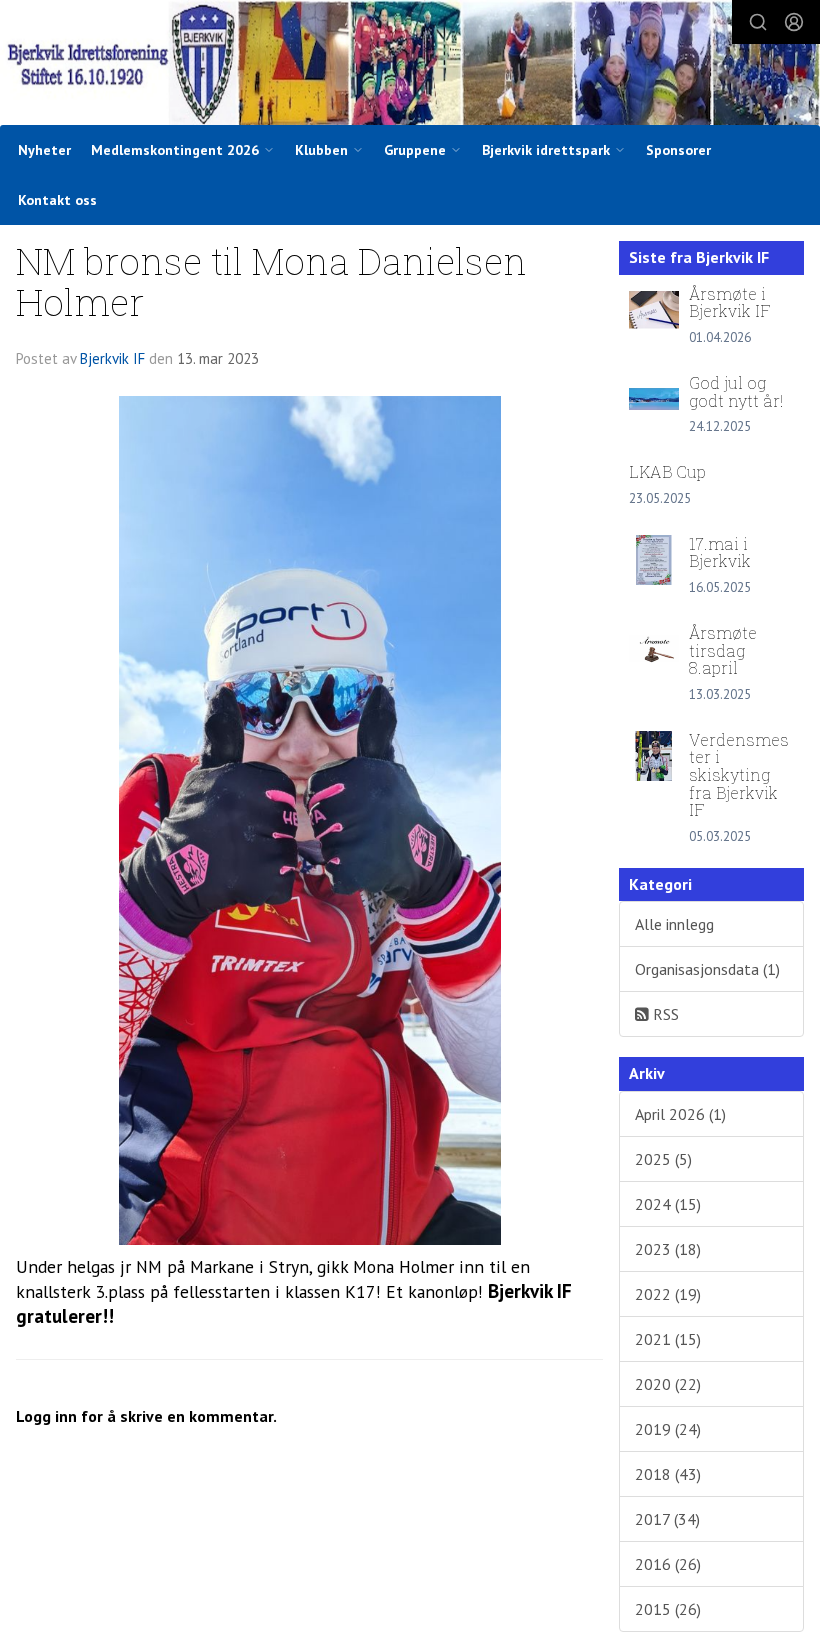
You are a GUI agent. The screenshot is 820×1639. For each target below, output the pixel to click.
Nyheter (44, 150)
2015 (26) (668, 1609)
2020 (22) (668, 1384)
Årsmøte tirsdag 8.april (723, 650)
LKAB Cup (667, 471)
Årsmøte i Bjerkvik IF (730, 302)
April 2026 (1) (680, 1114)
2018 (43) (668, 1474)
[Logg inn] (794, 22)
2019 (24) (668, 1429)
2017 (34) (667, 1519)
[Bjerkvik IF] (410, 64)
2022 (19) (668, 1294)
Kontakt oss (57, 200)
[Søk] (758, 22)
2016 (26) (668, 1564)
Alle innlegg (674, 924)
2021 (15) (668, 1339)
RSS (664, 1014)
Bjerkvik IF (112, 358)
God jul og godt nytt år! (736, 391)
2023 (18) (668, 1249)
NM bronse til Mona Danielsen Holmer (271, 281)
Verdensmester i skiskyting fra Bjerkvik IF (739, 774)
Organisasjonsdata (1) (707, 969)
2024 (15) (668, 1204)
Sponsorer (678, 150)
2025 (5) (663, 1159)
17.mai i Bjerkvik (720, 552)
